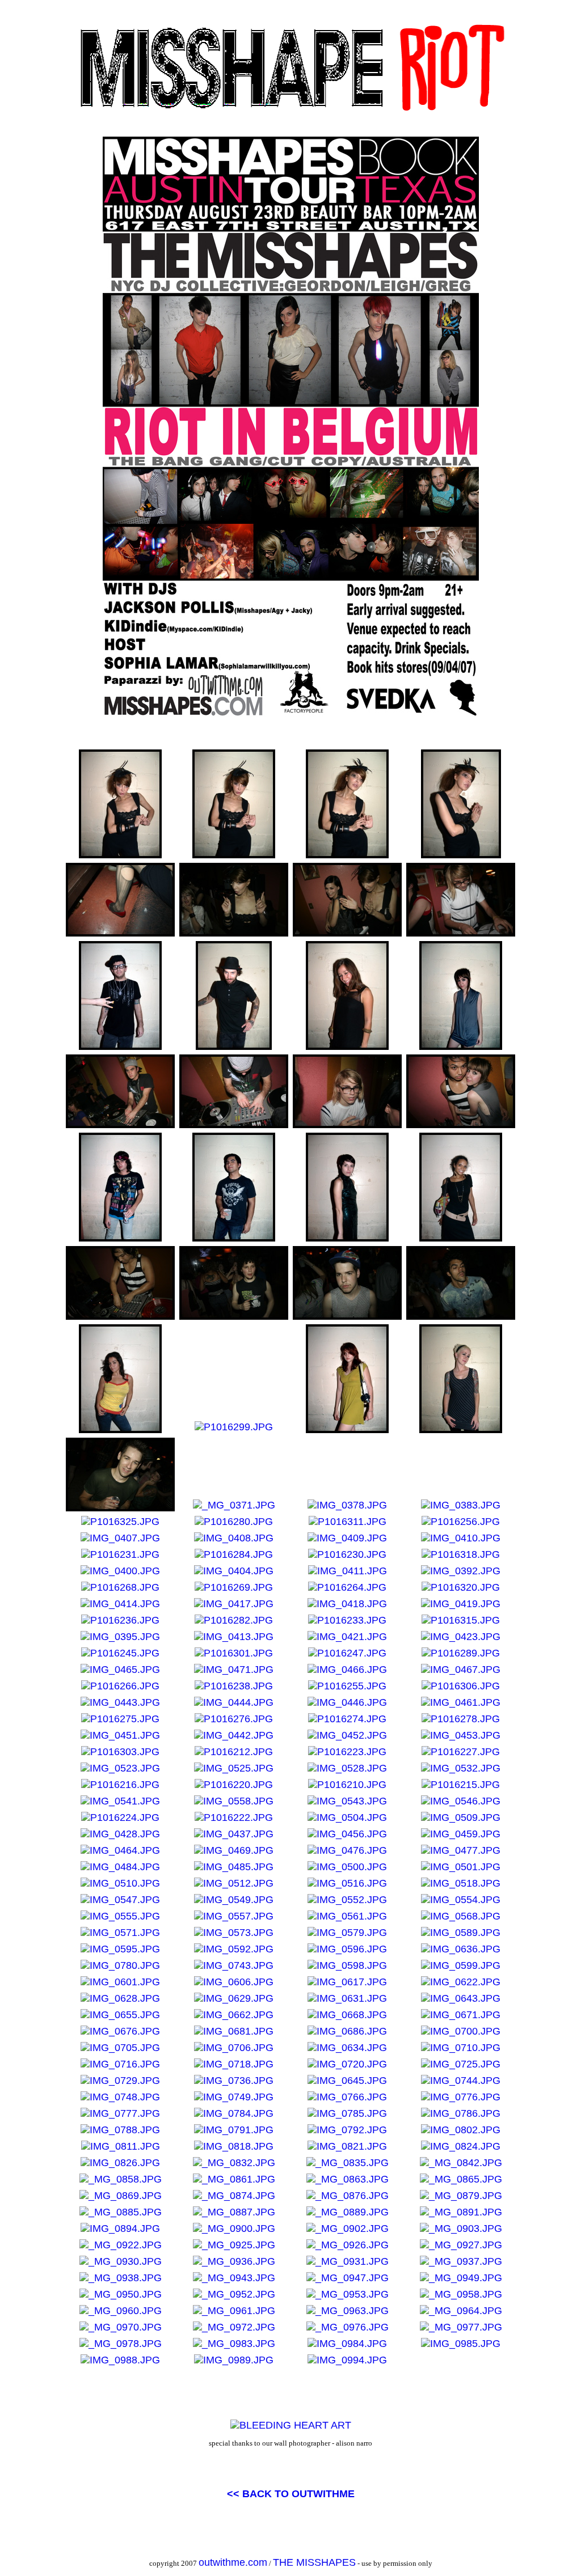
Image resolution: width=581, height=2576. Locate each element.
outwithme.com (233, 2562)
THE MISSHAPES (314, 2562)
